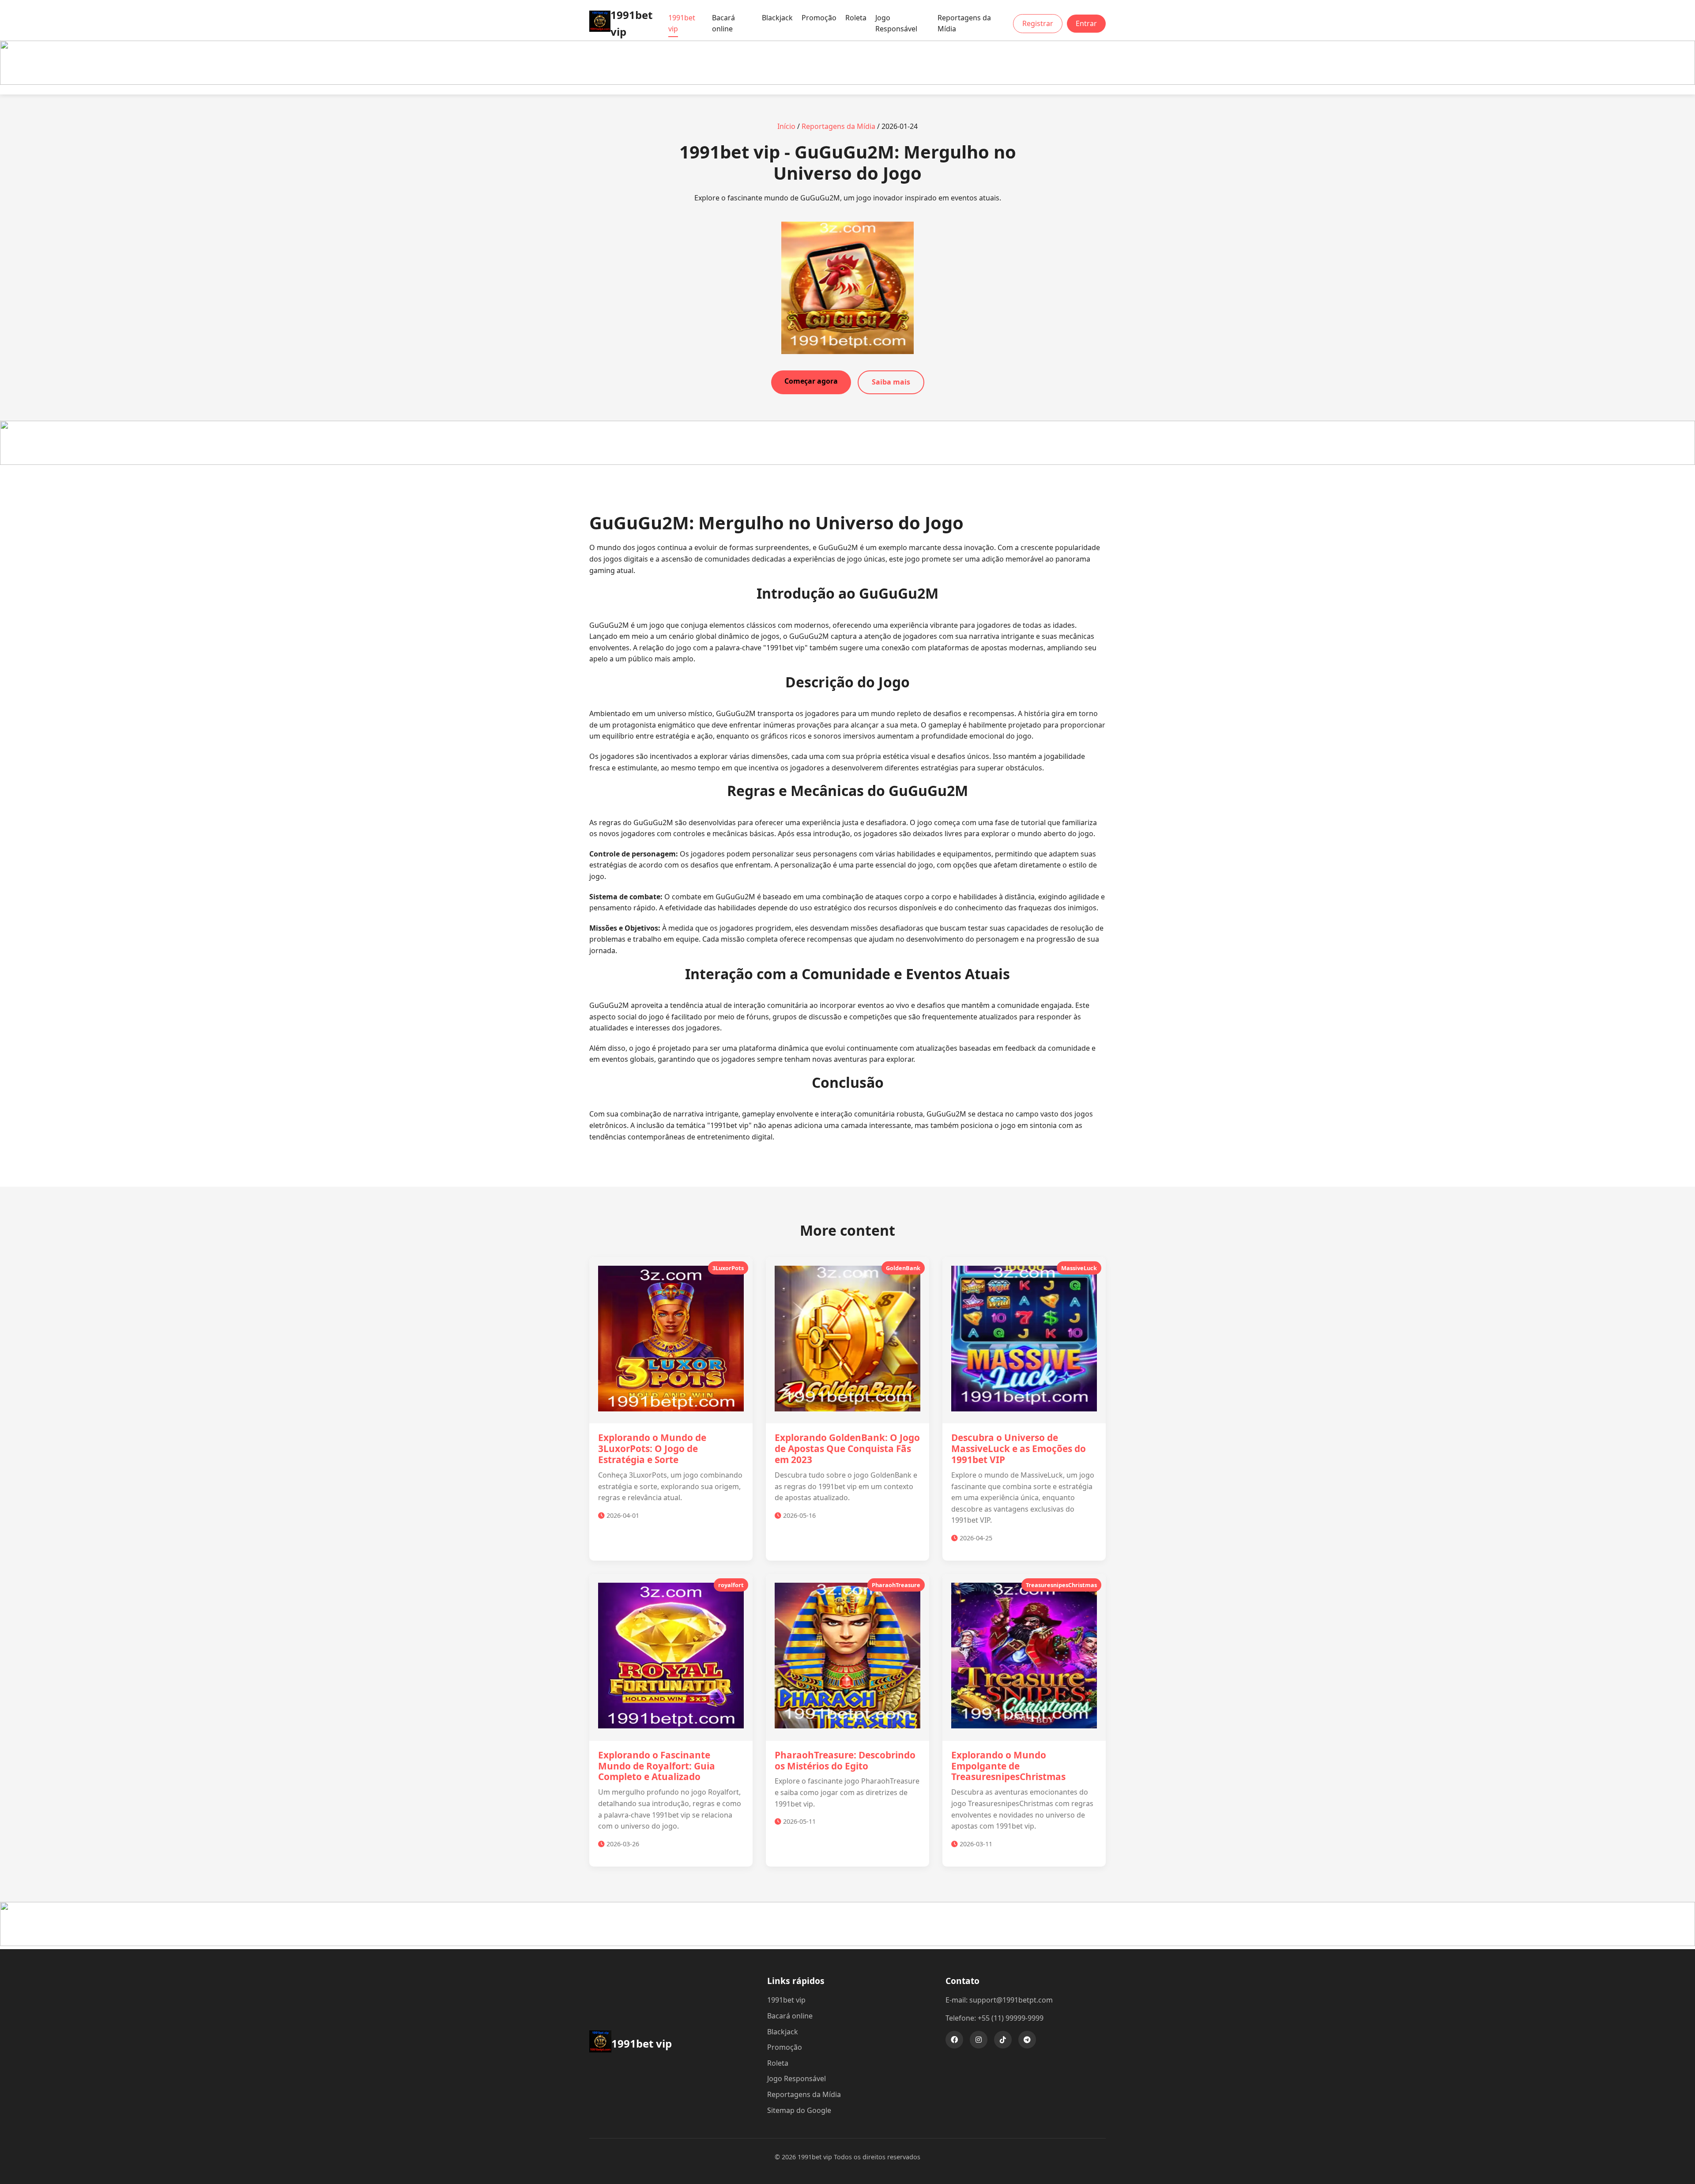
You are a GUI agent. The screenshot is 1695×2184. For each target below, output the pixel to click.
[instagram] (979, 2040)
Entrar (1086, 23)
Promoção (819, 18)
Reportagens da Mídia (964, 23)
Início (786, 126)
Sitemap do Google (799, 2110)
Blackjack (777, 18)
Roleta (856, 18)
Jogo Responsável (896, 23)
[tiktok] (1003, 2040)
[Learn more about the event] (847, 82)
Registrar (1038, 23)
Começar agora (811, 381)
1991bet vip (682, 23)
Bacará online (723, 23)
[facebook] (954, 2040)
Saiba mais (891, 382)
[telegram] (1027, 2040)
